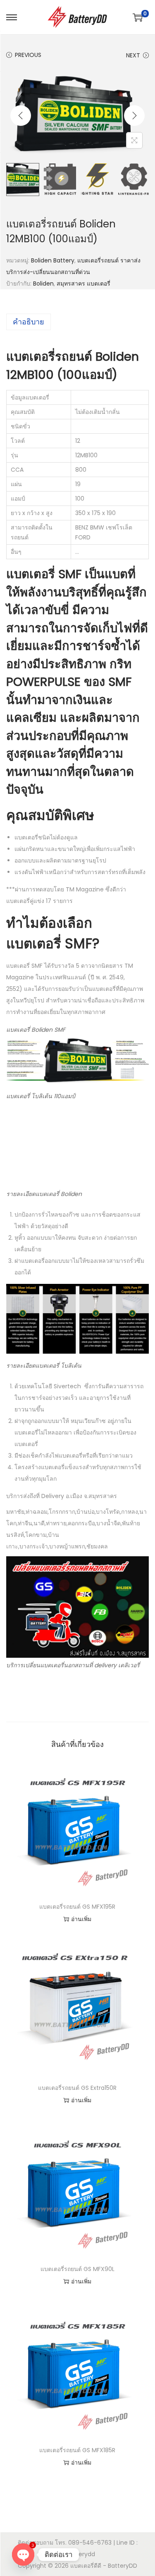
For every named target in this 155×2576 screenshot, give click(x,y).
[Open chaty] (23, 2555)
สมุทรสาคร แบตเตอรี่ (83, 284)
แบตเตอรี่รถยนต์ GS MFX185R (77, 2450)
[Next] (134, 116)
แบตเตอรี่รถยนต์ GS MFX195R (77, 1907)
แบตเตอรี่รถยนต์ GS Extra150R (77, 2088)
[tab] (77, 322)
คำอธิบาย (29, 322)
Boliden (43, 284)
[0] (138, 17)
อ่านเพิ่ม (81, 1919)
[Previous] (21, 116)
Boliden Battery (53, 260)
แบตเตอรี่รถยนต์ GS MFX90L (77, 2269)
